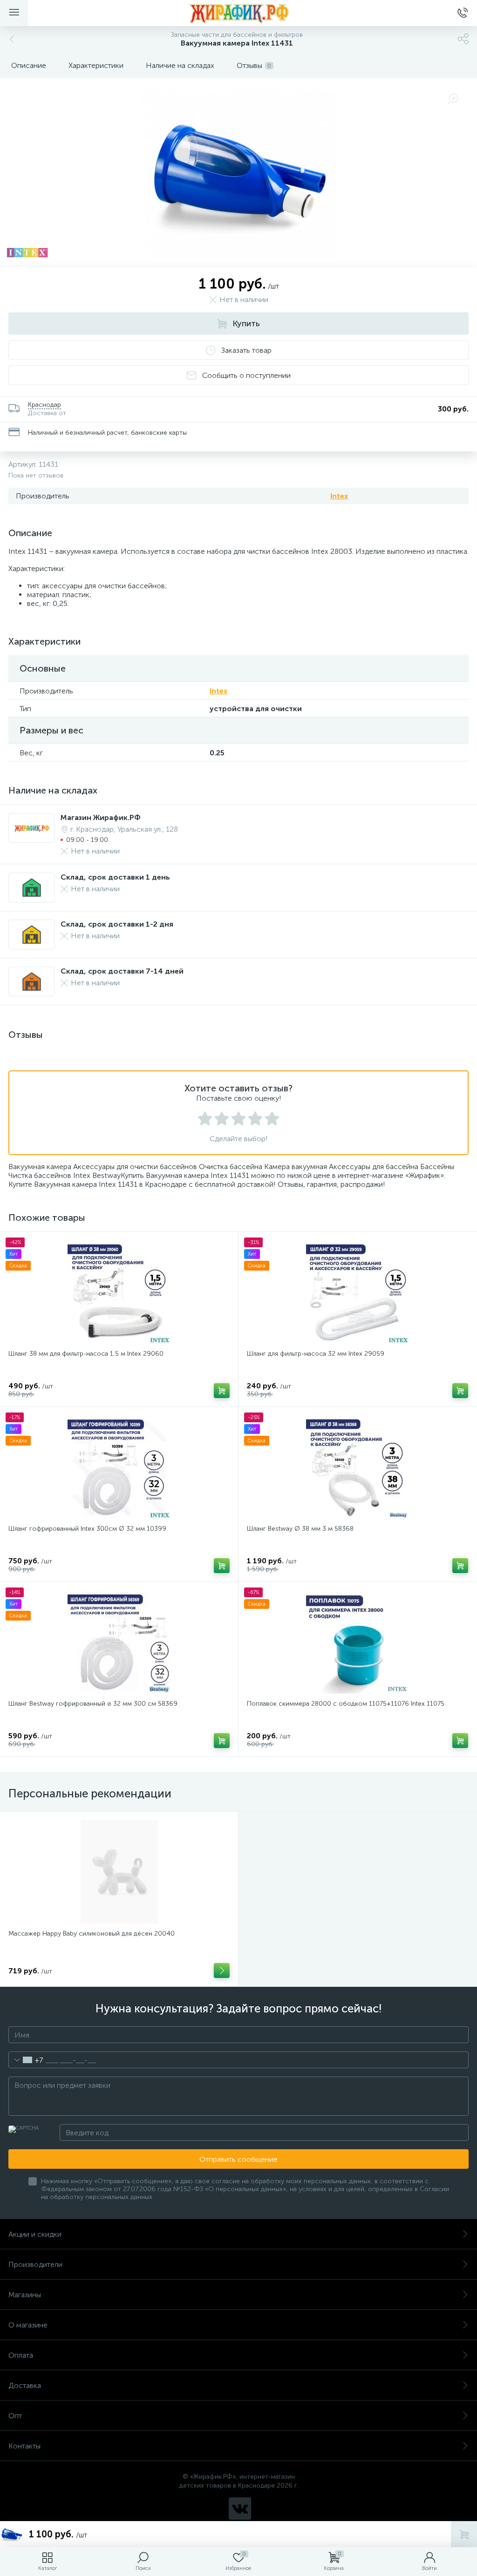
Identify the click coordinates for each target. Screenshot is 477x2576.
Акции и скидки (35, 2234)
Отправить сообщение (238, 2159)
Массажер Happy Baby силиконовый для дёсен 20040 (92, 1934)
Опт (15, 2416)
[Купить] (222, 1391)
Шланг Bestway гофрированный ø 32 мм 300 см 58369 (93, 1704)
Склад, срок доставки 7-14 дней (122, 971)
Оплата (21, 2355)
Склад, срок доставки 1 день (115, 877)
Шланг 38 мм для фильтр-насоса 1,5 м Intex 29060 (86, 1354)
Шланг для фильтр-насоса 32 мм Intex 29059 (316, 1354)
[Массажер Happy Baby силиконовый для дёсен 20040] (119, 1872)
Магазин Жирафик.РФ (101, 817)
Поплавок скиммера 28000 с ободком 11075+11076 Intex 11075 (346, 1704)
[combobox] (26, 2060)
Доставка (25, 2385)
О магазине (28, 2325)
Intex (339, 496)
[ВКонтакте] (240, 2509)
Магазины (25, 2295)
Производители (35, 2264)
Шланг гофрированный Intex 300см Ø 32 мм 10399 (87, 1529)
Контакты (24, 2446)
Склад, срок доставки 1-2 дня (117, 924)
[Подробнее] (222, 1971)
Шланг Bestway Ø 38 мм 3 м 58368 (300, 1529)
